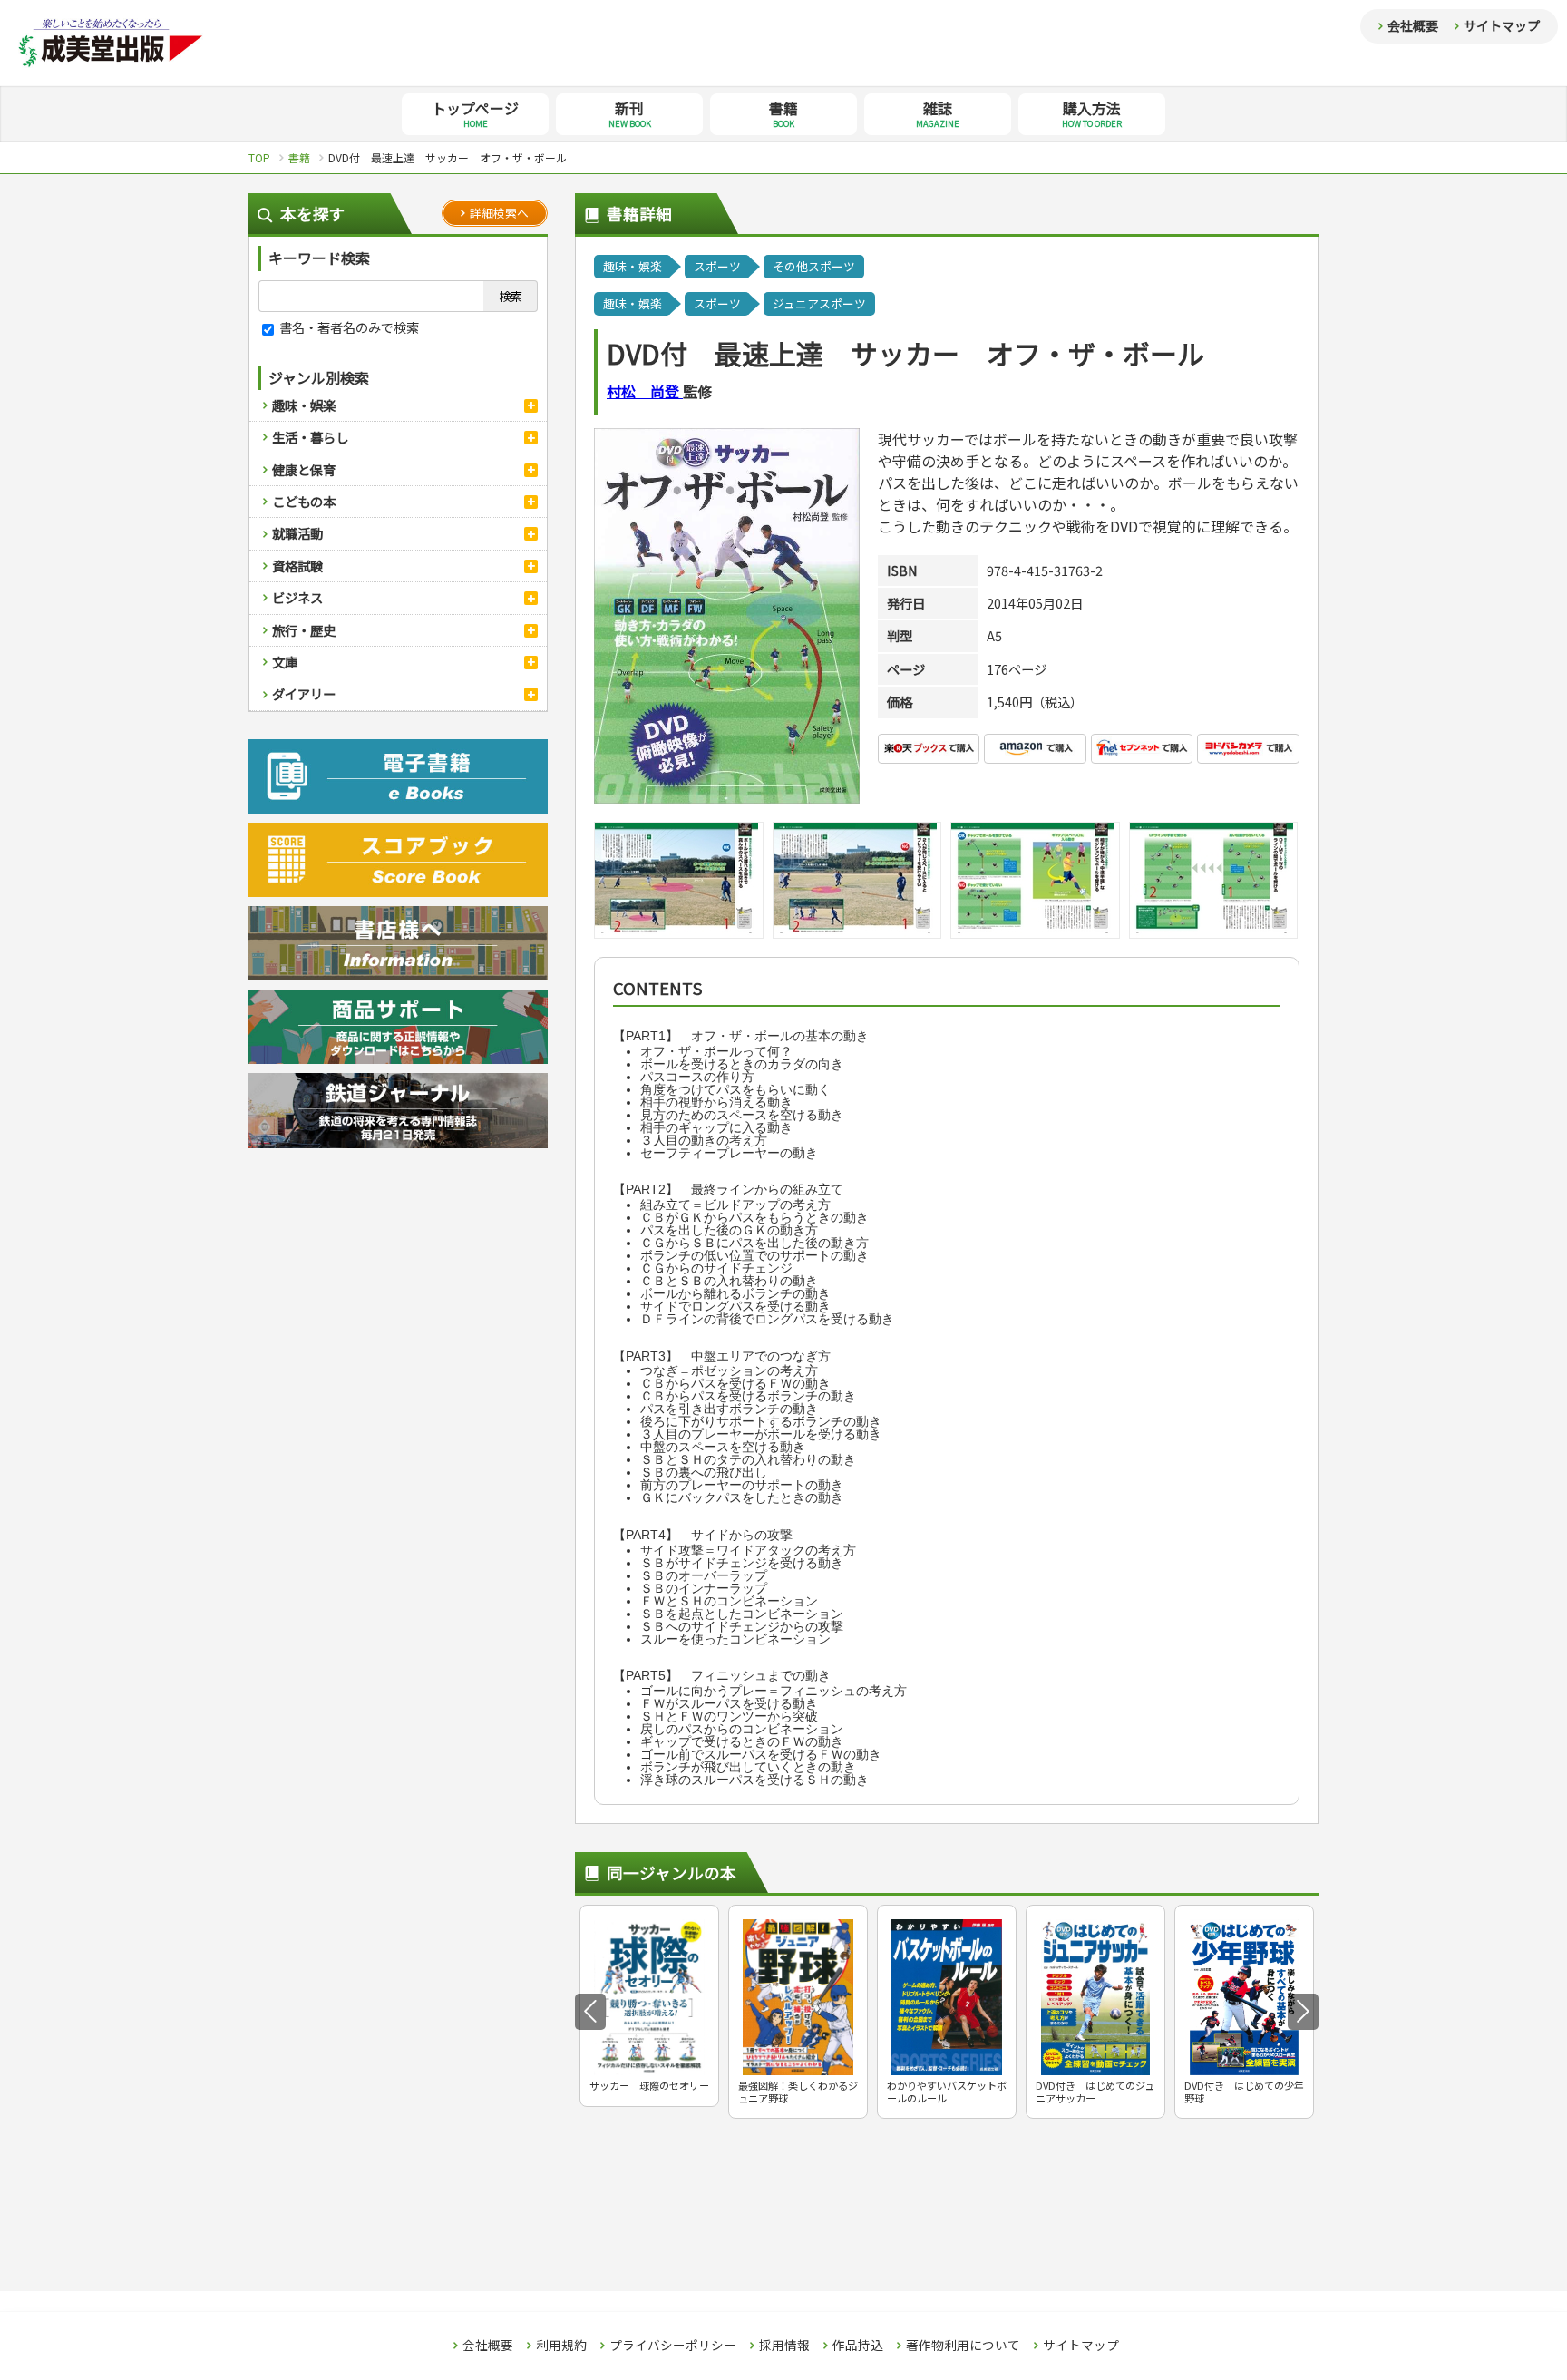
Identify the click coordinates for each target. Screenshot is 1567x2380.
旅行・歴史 (304, 630)
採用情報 (784, 2346)
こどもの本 (304, 501)
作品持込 (858, 2346)
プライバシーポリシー (673, 2346)
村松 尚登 (645, 391)
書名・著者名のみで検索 (348, 327)
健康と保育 (304, 469)
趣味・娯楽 (304, 405)
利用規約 (561, 2346)
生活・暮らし (310, 437)
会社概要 (1413, 25)
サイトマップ (1502, 25)
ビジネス (297, 597)
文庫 (285, 662)
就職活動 (297, 533)
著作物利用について (963, 2346)
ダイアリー (304, 693)
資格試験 (297, 566)
